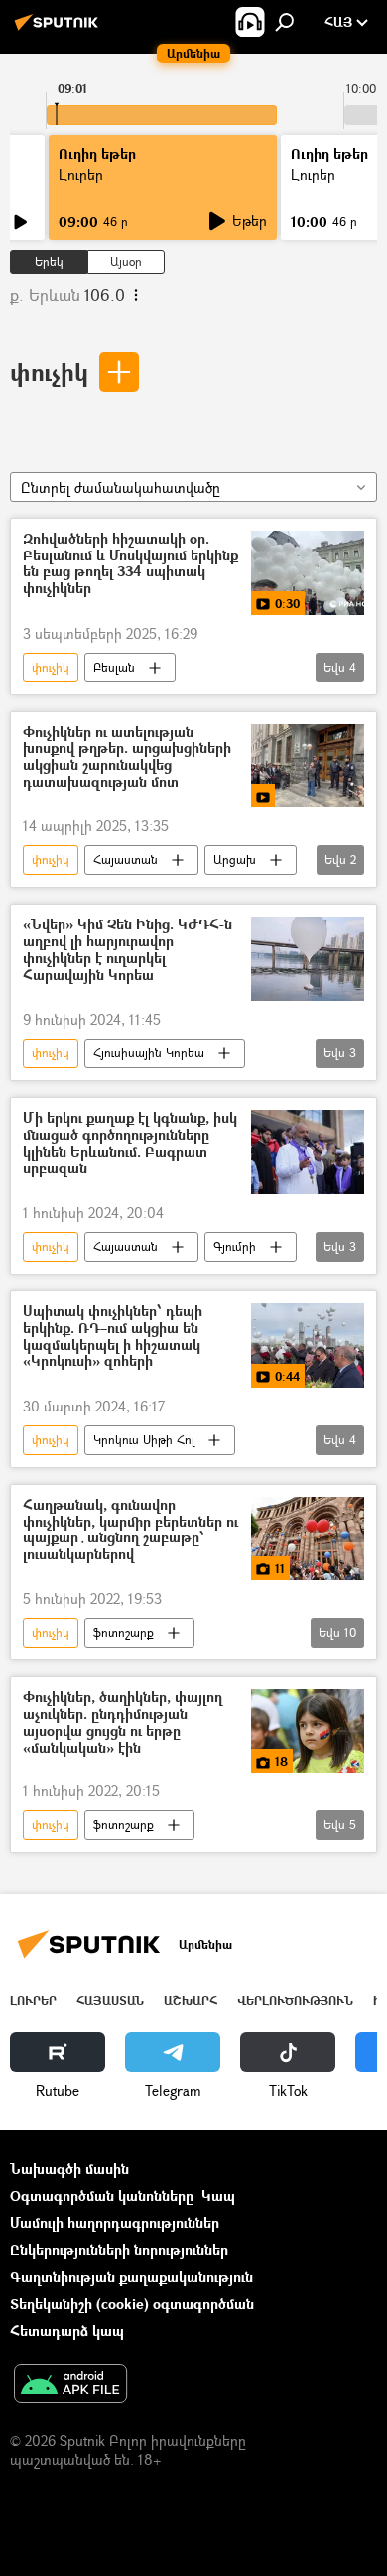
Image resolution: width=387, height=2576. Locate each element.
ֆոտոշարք (124, 1632)
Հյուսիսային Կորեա (149, 1053)
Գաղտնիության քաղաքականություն (131, 2277)
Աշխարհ (191, 2000)
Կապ (218, 2196)
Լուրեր (33, 2000)
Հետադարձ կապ (67, 2331)
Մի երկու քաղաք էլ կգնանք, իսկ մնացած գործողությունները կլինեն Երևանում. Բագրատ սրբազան (130, 1143)
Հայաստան (126, 859)
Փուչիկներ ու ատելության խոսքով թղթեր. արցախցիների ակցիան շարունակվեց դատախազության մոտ (127, 757)
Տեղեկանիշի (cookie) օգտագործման (132, 2304)
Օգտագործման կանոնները (102, 2196)
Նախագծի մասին (69, 2169)
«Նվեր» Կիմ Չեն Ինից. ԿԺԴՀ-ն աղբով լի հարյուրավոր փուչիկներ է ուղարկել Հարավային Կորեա (128, 950)
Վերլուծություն (295, 2000)
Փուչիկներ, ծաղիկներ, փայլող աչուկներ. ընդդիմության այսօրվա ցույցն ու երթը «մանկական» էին (123, 1722)
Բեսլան (114, 667)
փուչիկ (49, 371)
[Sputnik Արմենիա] (60, 29)
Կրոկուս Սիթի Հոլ (144, 1440)
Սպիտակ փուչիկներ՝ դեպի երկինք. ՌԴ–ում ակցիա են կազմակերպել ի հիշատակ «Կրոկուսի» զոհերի (113, 1337)
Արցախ (235, 859)
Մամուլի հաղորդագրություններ (115, 2222)
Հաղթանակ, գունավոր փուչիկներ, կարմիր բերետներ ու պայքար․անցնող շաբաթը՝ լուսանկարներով (130, 1530)
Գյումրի (235, 1246)
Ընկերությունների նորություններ (119, 2249)
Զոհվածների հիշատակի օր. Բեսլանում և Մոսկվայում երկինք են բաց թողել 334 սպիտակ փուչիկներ (130, 564)
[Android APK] (70, 2386)
